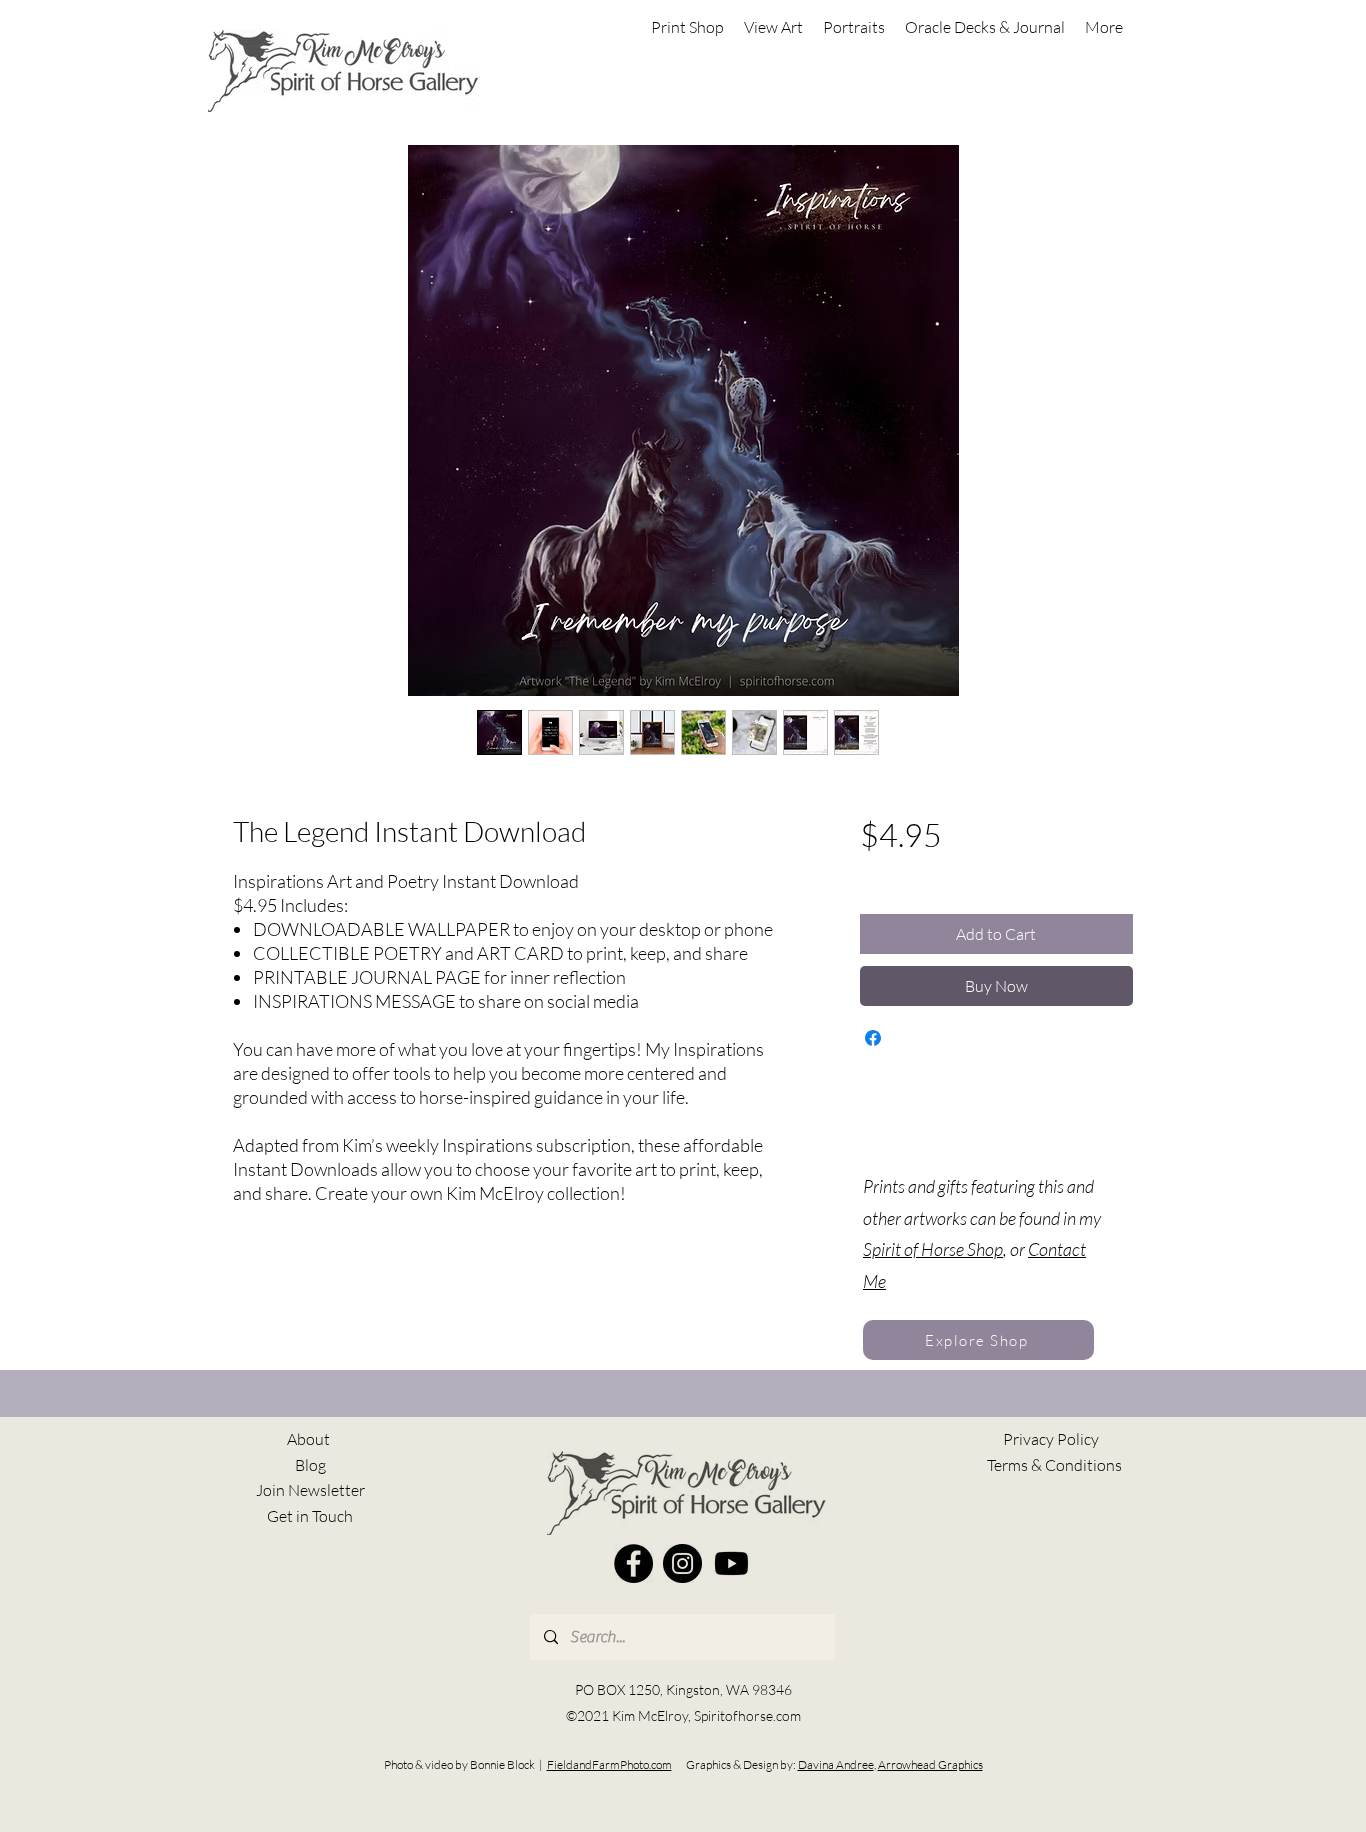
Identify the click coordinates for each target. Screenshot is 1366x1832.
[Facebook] (633, 1563)
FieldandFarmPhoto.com (609, 1764)
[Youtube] (731, 1563)
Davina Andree (836, 1764)
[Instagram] (682, 1563)
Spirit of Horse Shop (933, 1249)
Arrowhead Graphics (930, 1764)
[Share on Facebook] (873, 1038)
